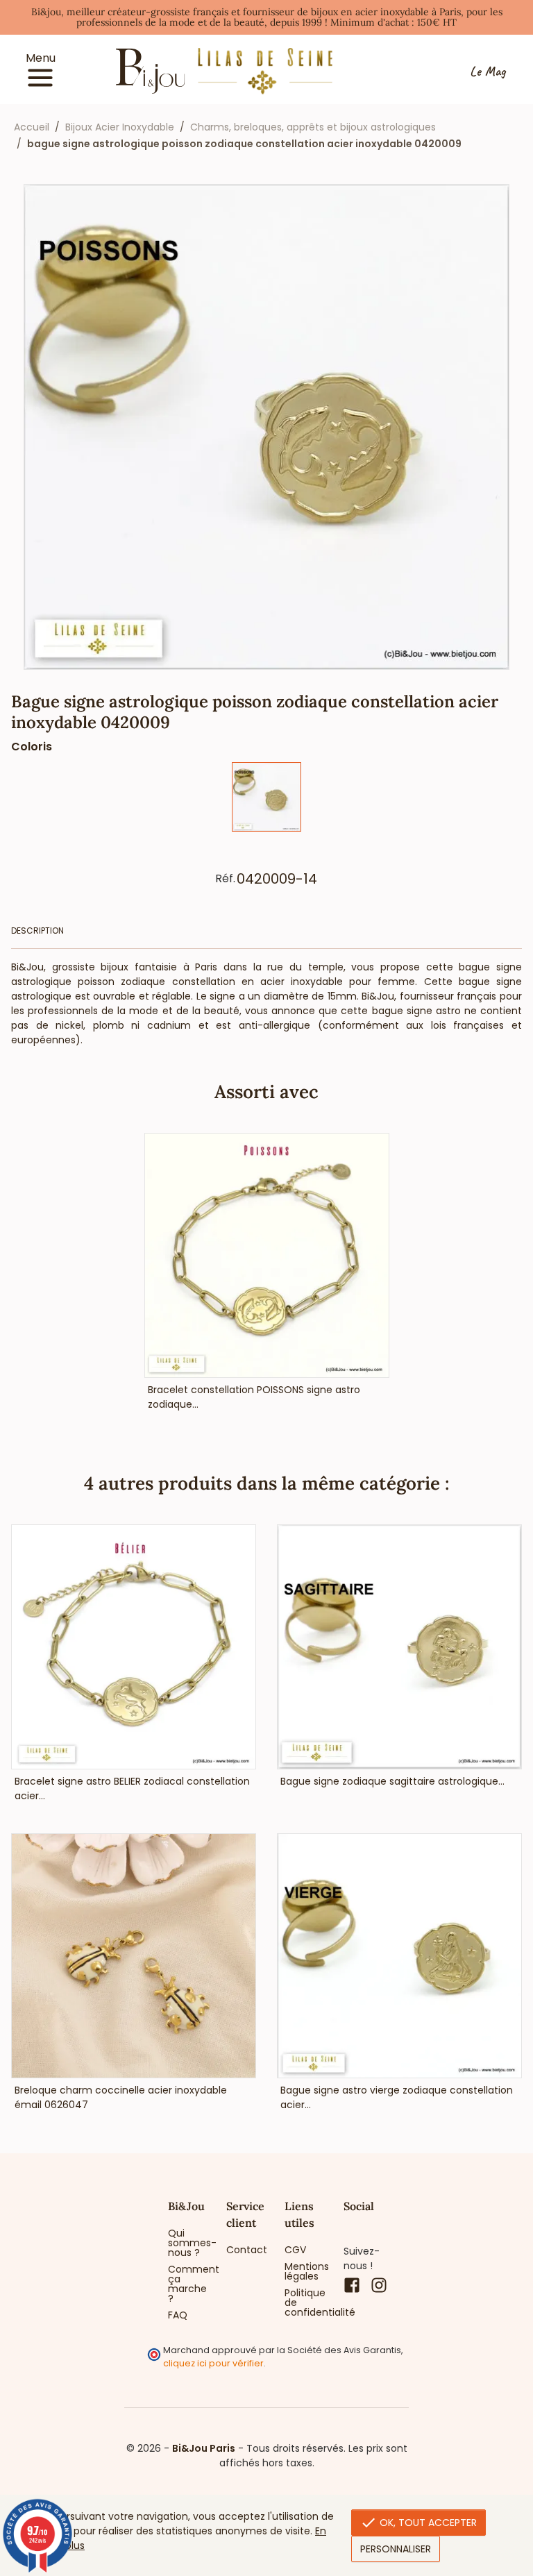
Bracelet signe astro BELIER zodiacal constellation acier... (132, 1788)
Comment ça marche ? (187, 2284)
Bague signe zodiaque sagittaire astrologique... (392, 1781)
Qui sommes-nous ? (187, 2243)
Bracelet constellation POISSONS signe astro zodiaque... (254, 1397)
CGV (295, 2250)
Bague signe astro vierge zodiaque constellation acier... (397, 2097)
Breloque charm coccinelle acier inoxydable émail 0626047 (121, 2097)
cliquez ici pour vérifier (213, 2363)
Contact (245, 2250)
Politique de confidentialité (303, 2303)
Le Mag (488, 71)
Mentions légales (303, 2271)
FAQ (178, 2315)
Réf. (225, 879)
